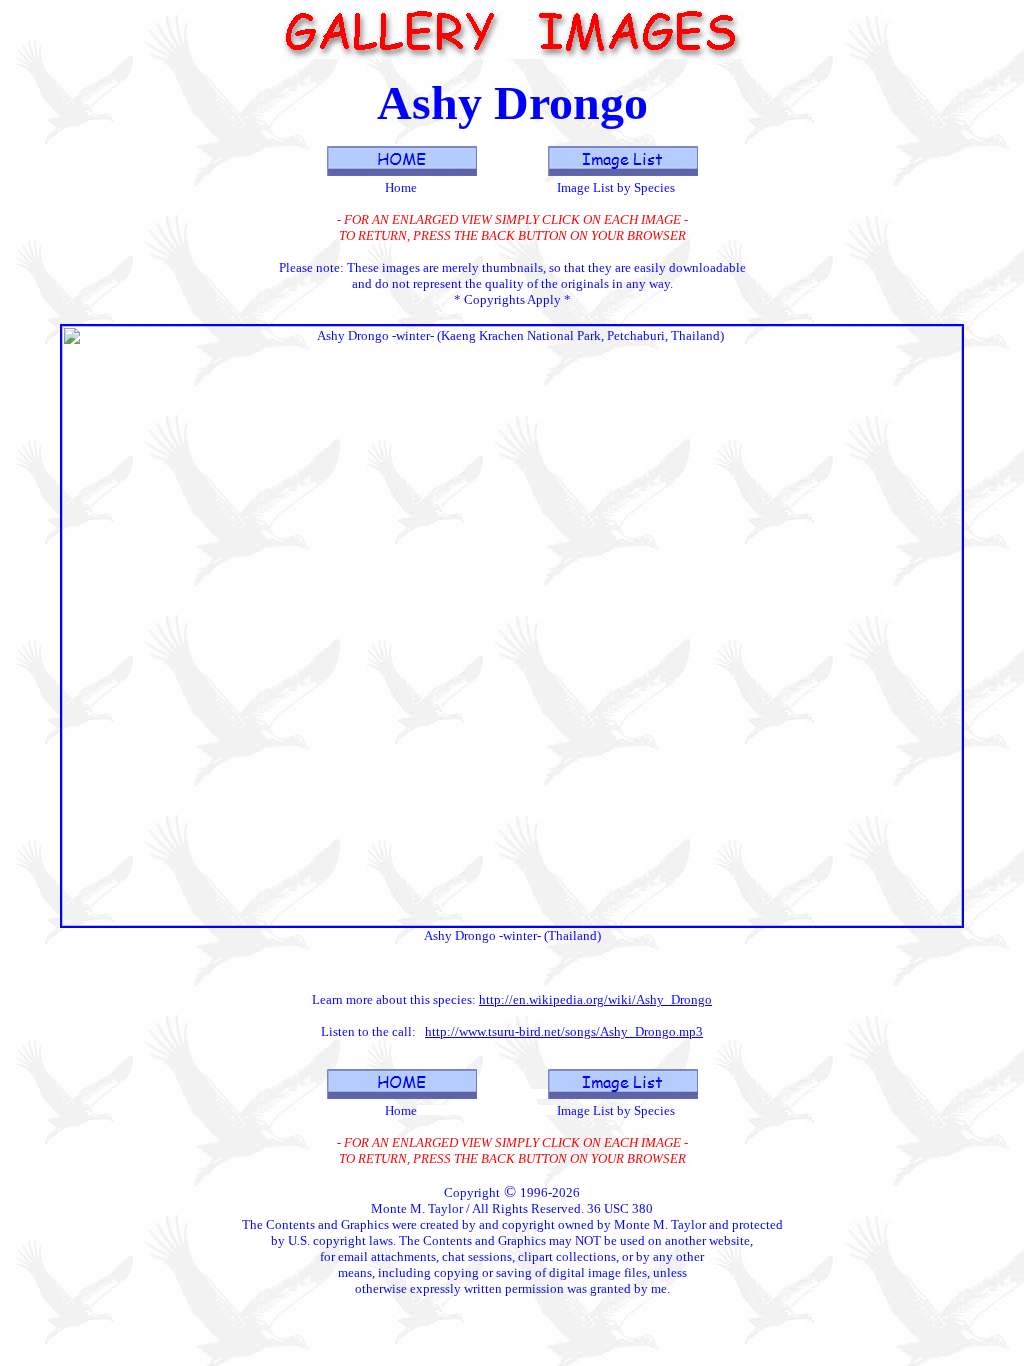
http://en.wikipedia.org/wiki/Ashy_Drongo (595, 999)
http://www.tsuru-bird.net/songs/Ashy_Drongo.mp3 (564, 1031)
